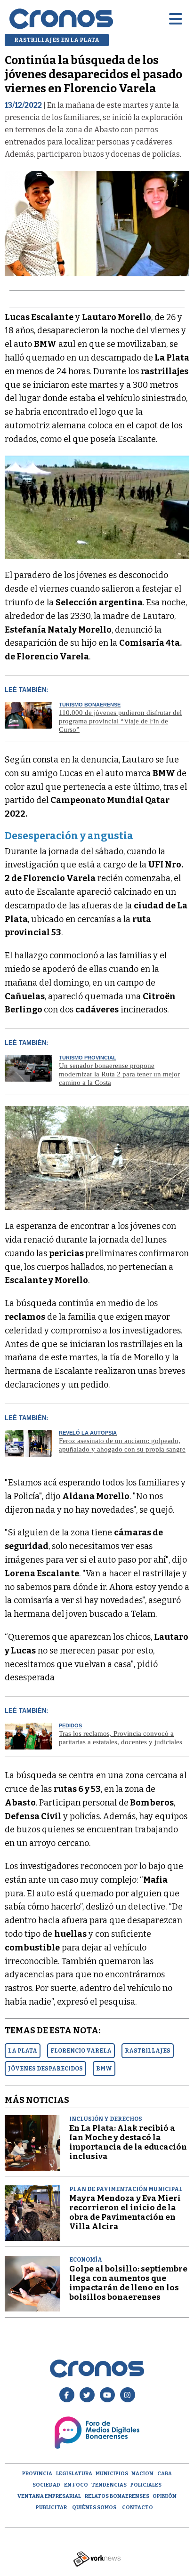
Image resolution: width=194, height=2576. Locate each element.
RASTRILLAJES (148, 2051)
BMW (104, 2069)
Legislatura (74, 2474)
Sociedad (46, 2485)
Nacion (142, 2474)
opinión (165, 2496)
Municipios (112, 2474)
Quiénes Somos (94, 2508)
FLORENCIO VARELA (81, 2051)
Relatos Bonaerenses (117, 2496)
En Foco (76, 2485)
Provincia (37, 2474)
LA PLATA (23, 2051)
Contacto (137, 2508)
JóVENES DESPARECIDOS (45, 2069)
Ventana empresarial (49, 2496)
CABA (165, 2474)
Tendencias (109, 2485)
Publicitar (51, 2508)
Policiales (146, 2485)
